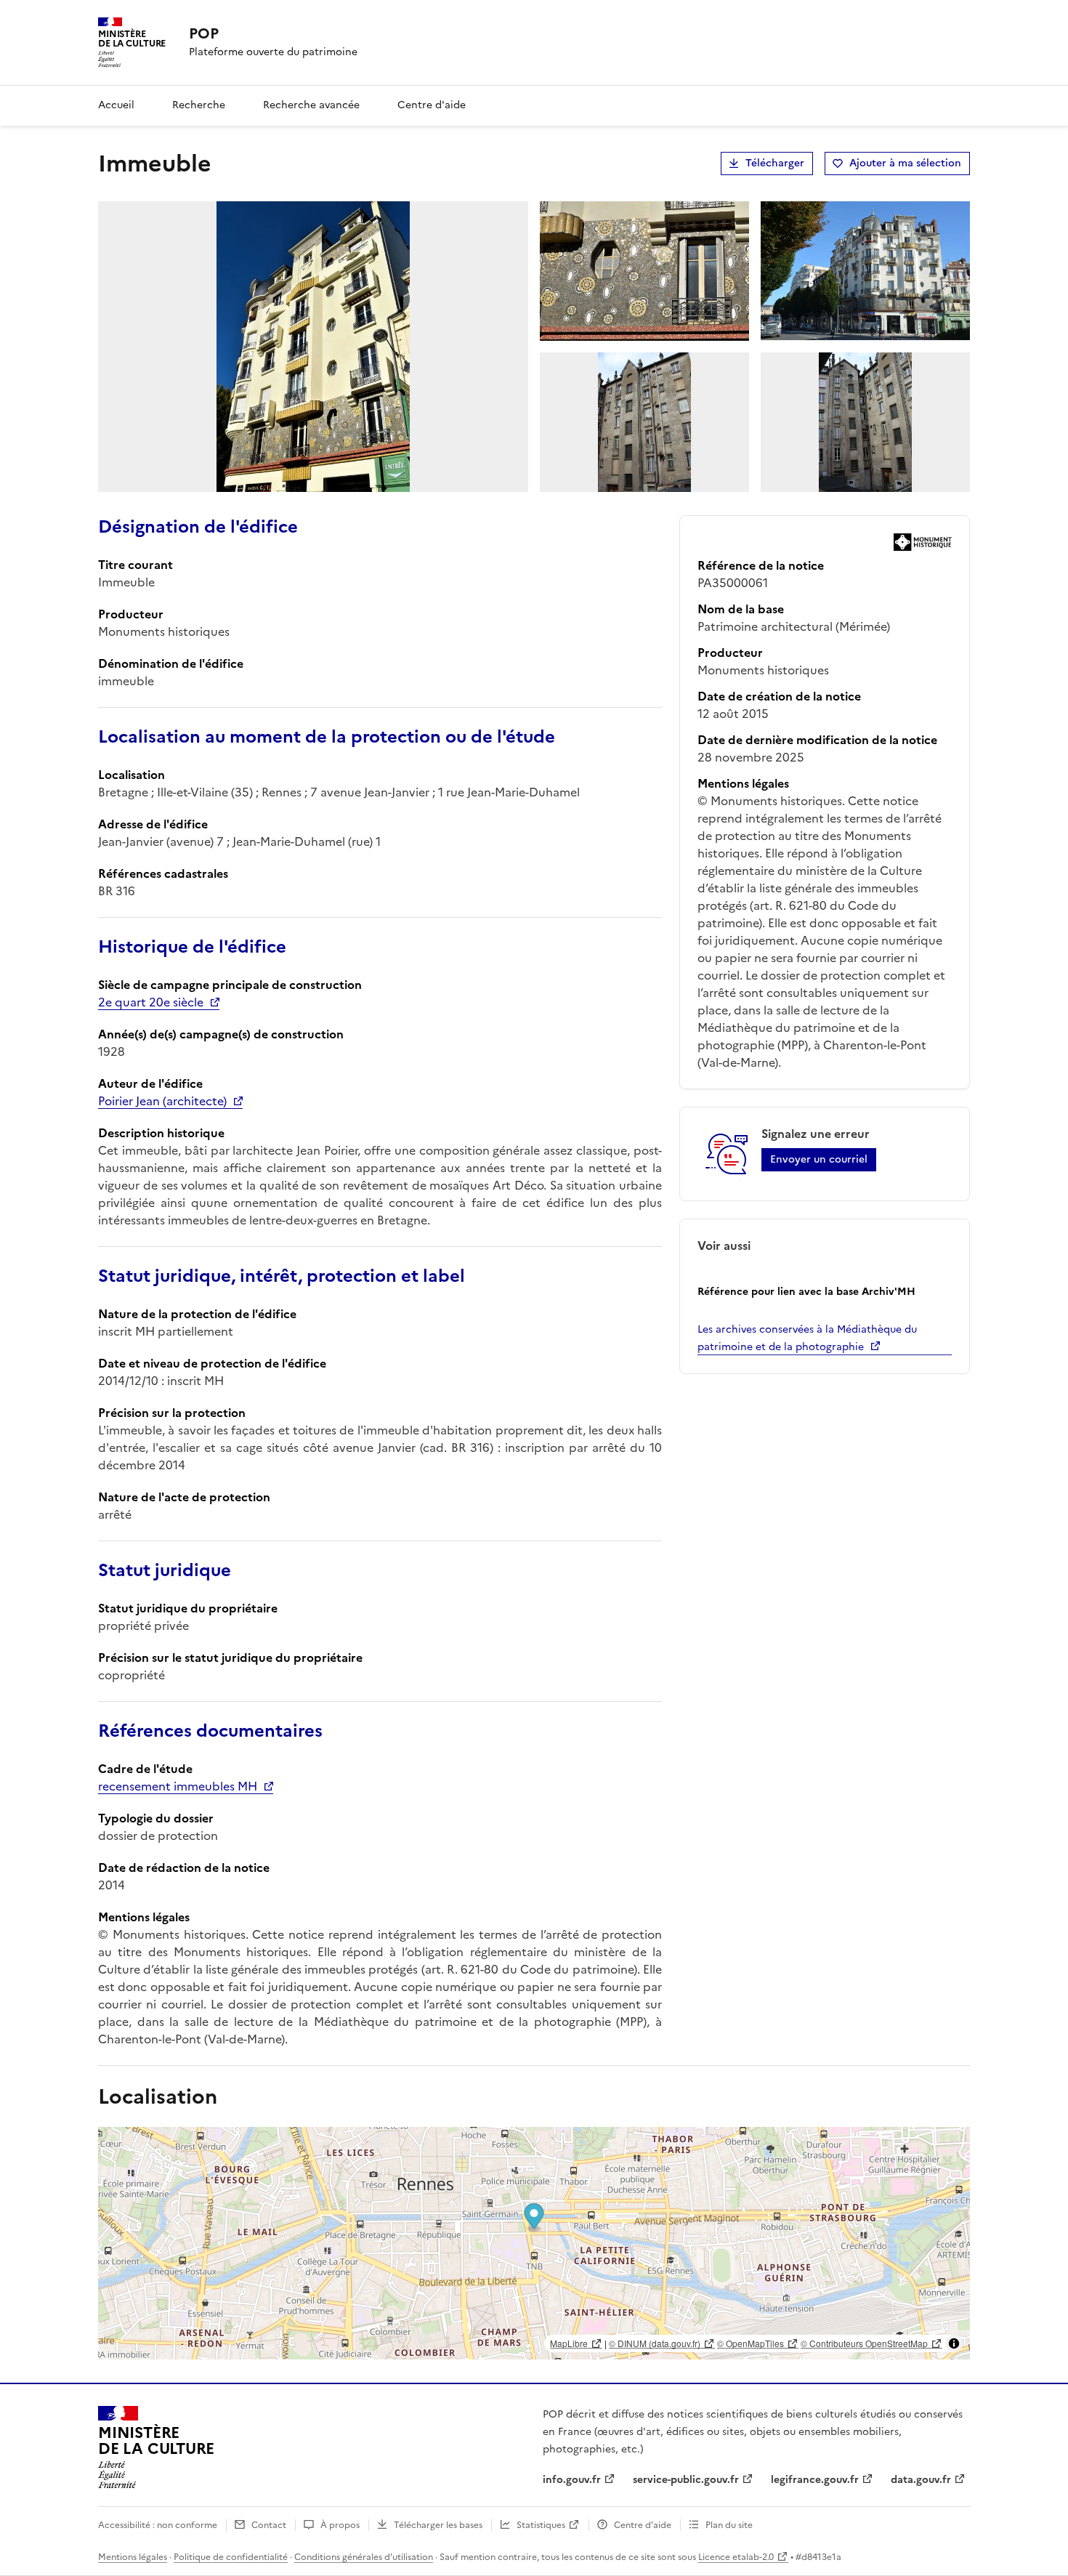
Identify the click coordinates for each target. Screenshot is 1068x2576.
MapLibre (569, 2343)
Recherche (199, 105)
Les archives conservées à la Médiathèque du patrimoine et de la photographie (807, 1338)
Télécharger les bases (438, 2525)
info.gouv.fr (572, 2480)
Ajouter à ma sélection (905, 163)
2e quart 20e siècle (151, 1002)
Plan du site (729, 2525)
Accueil (116, 105)
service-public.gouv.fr (686, 2480)
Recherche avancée (311, 105)
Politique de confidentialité (231, 2557)
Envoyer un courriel (819, 1159)
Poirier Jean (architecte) (162, 1101)
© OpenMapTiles (751, 2343)
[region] (534, 2243)
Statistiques (541, 2525)
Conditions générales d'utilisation (364, 2557)
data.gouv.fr (921, 2480)
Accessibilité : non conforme (158, 2525)
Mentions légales (133, 2557)
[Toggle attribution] (954, 2343)
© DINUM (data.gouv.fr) (655, 2343)
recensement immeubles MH (178, 1786)
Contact (269, 2525)
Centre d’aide (643, 2525)
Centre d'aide (432, 105)
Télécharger (775, 163)
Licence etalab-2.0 (736, 2557)
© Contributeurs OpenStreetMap (864, 2343)
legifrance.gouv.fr (815, 2480)
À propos (340, 2525)
